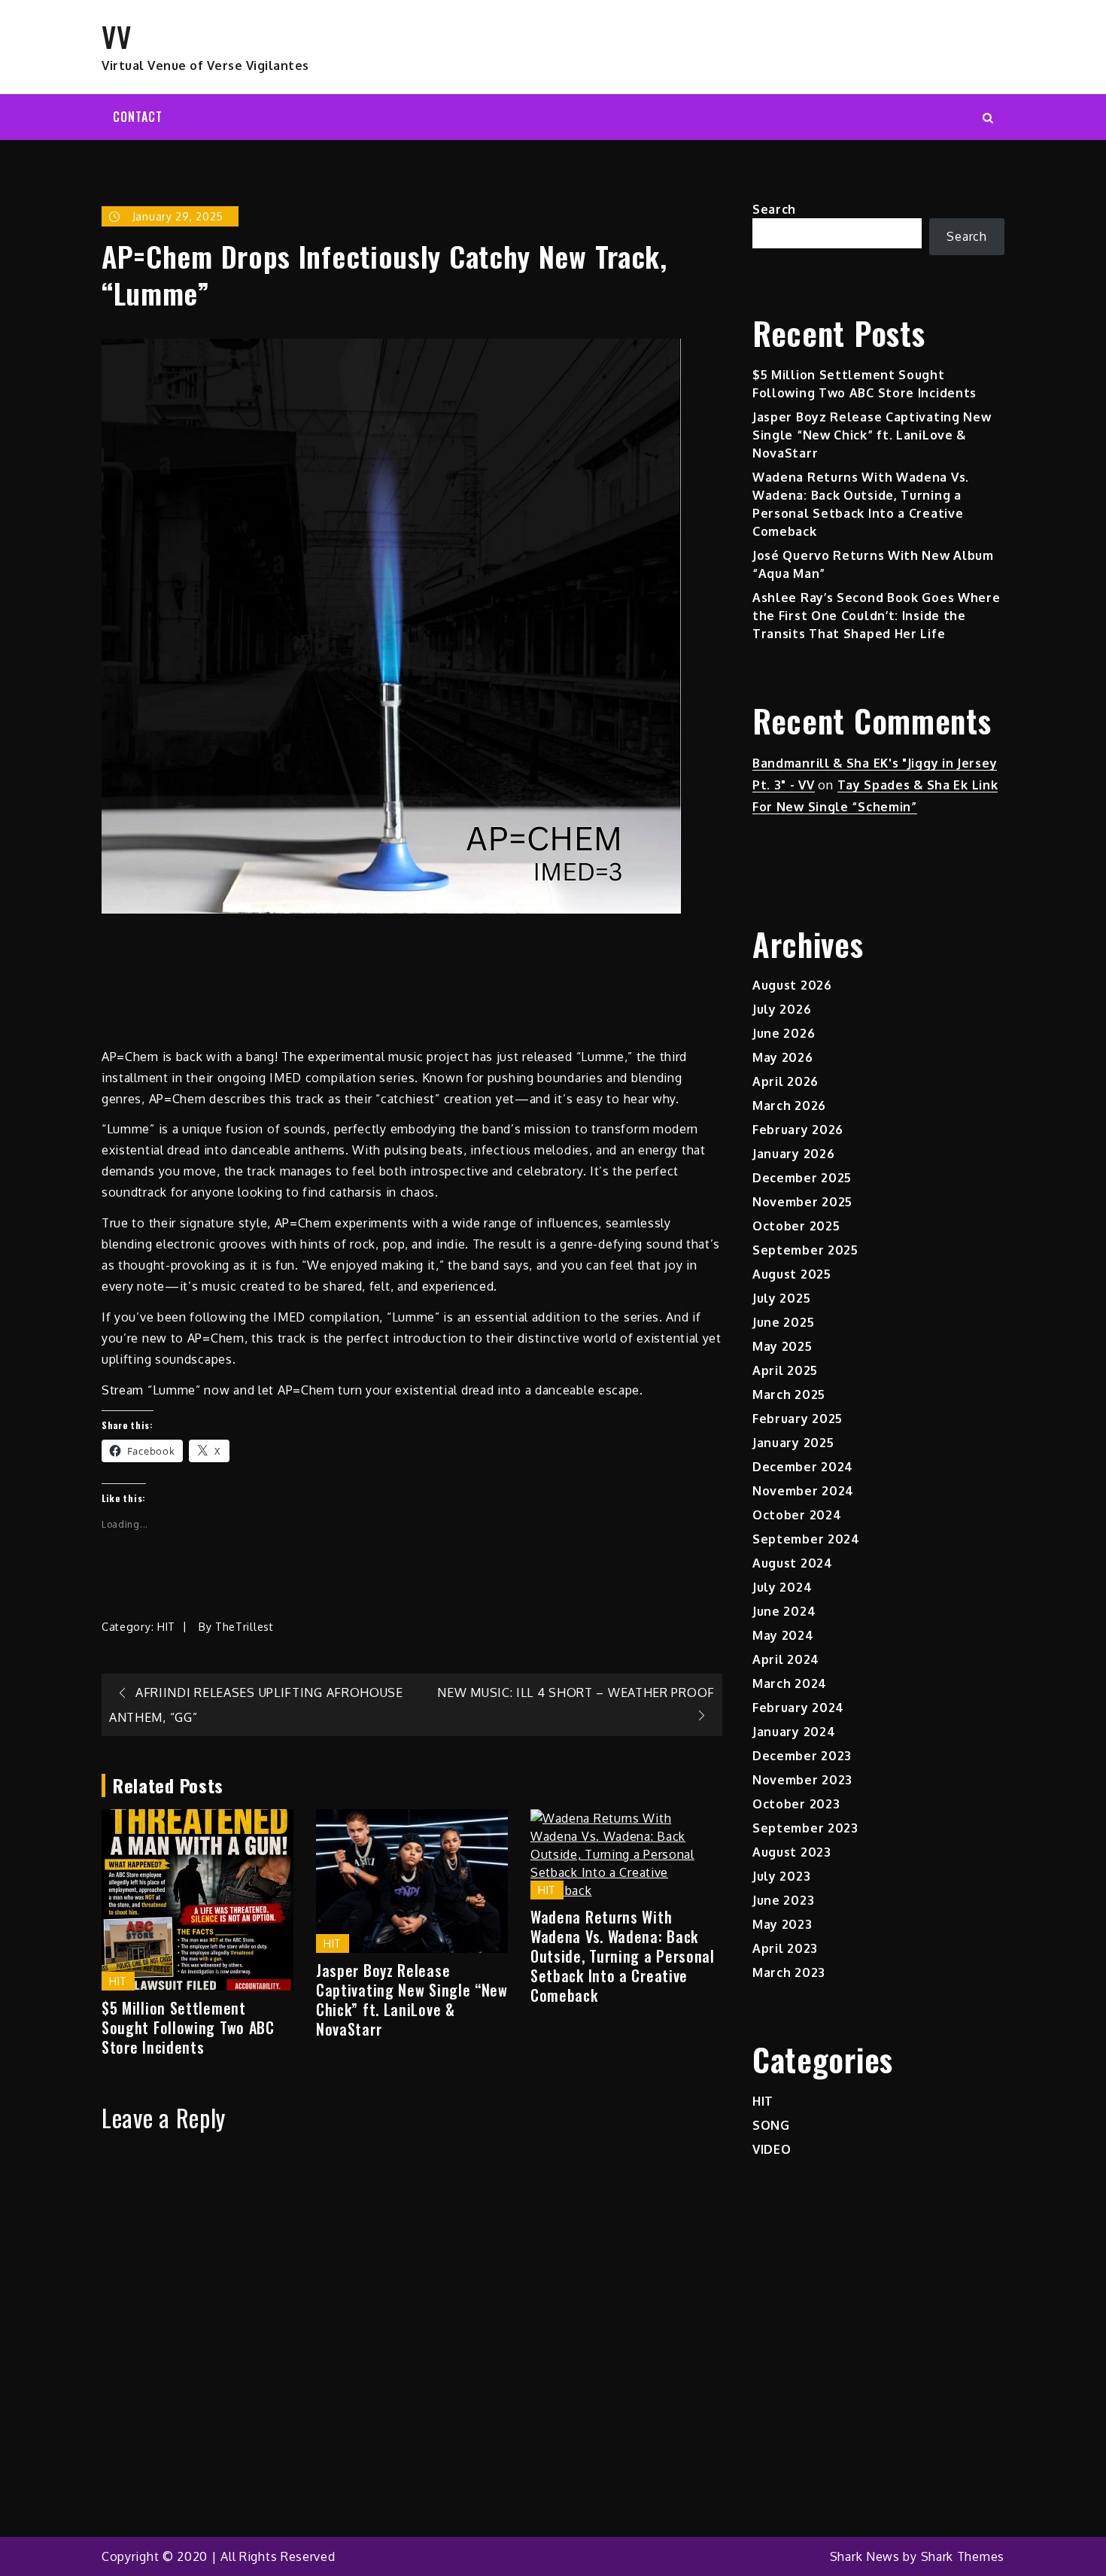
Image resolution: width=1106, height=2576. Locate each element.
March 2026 (789, 1106)
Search (774, 209)
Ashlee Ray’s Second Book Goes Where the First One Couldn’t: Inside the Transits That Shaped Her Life (877, 616)
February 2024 (798, 1708)
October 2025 (796, 1226)
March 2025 (789, 1394)
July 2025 (781, 1298)
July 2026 (782, 1009)
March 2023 (789, 1972)
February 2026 (798, 1130)
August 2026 (792, 985)
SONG (771, 2125)
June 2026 (784, 1033)
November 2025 (802, 1202)
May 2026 (783, 1057)
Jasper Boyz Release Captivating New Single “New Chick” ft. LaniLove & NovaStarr (412, 2000)
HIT (166, 1627)
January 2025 (793, 1443)
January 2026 (793, 1154)
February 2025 (798, 1419)
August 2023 (792, 1852)
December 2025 (802, 1178)
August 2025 (792, 1274)
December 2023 (802, 1756)
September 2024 (806, 1539)
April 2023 (785, 1948)
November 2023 (802, 1780)
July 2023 (781, 1876)
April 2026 (785, 1081)
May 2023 (782, 1924)
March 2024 (790, 1683)
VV (116, 36)
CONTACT (138, 117)
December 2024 (803, 1467)
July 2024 (782, 1587)
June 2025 (783, 1322)
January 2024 (794, 1732)
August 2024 (793, 1563)
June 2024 (784, 1611)
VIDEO (772, 2149)
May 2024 (783, 1635)
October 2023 (796, 1804)
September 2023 (805, 1828)
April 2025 (785, 1370)
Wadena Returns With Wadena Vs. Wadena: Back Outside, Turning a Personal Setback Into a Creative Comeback (623, 1956)
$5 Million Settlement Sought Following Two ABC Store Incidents (188, 2027)
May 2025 (782, 1346)
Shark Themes (963, 2556)
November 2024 (803, 1491)
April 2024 (786, 1659)
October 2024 (797, 1515)
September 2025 (805, 1250)
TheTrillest (245, 1627)
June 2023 (783, 1900)
